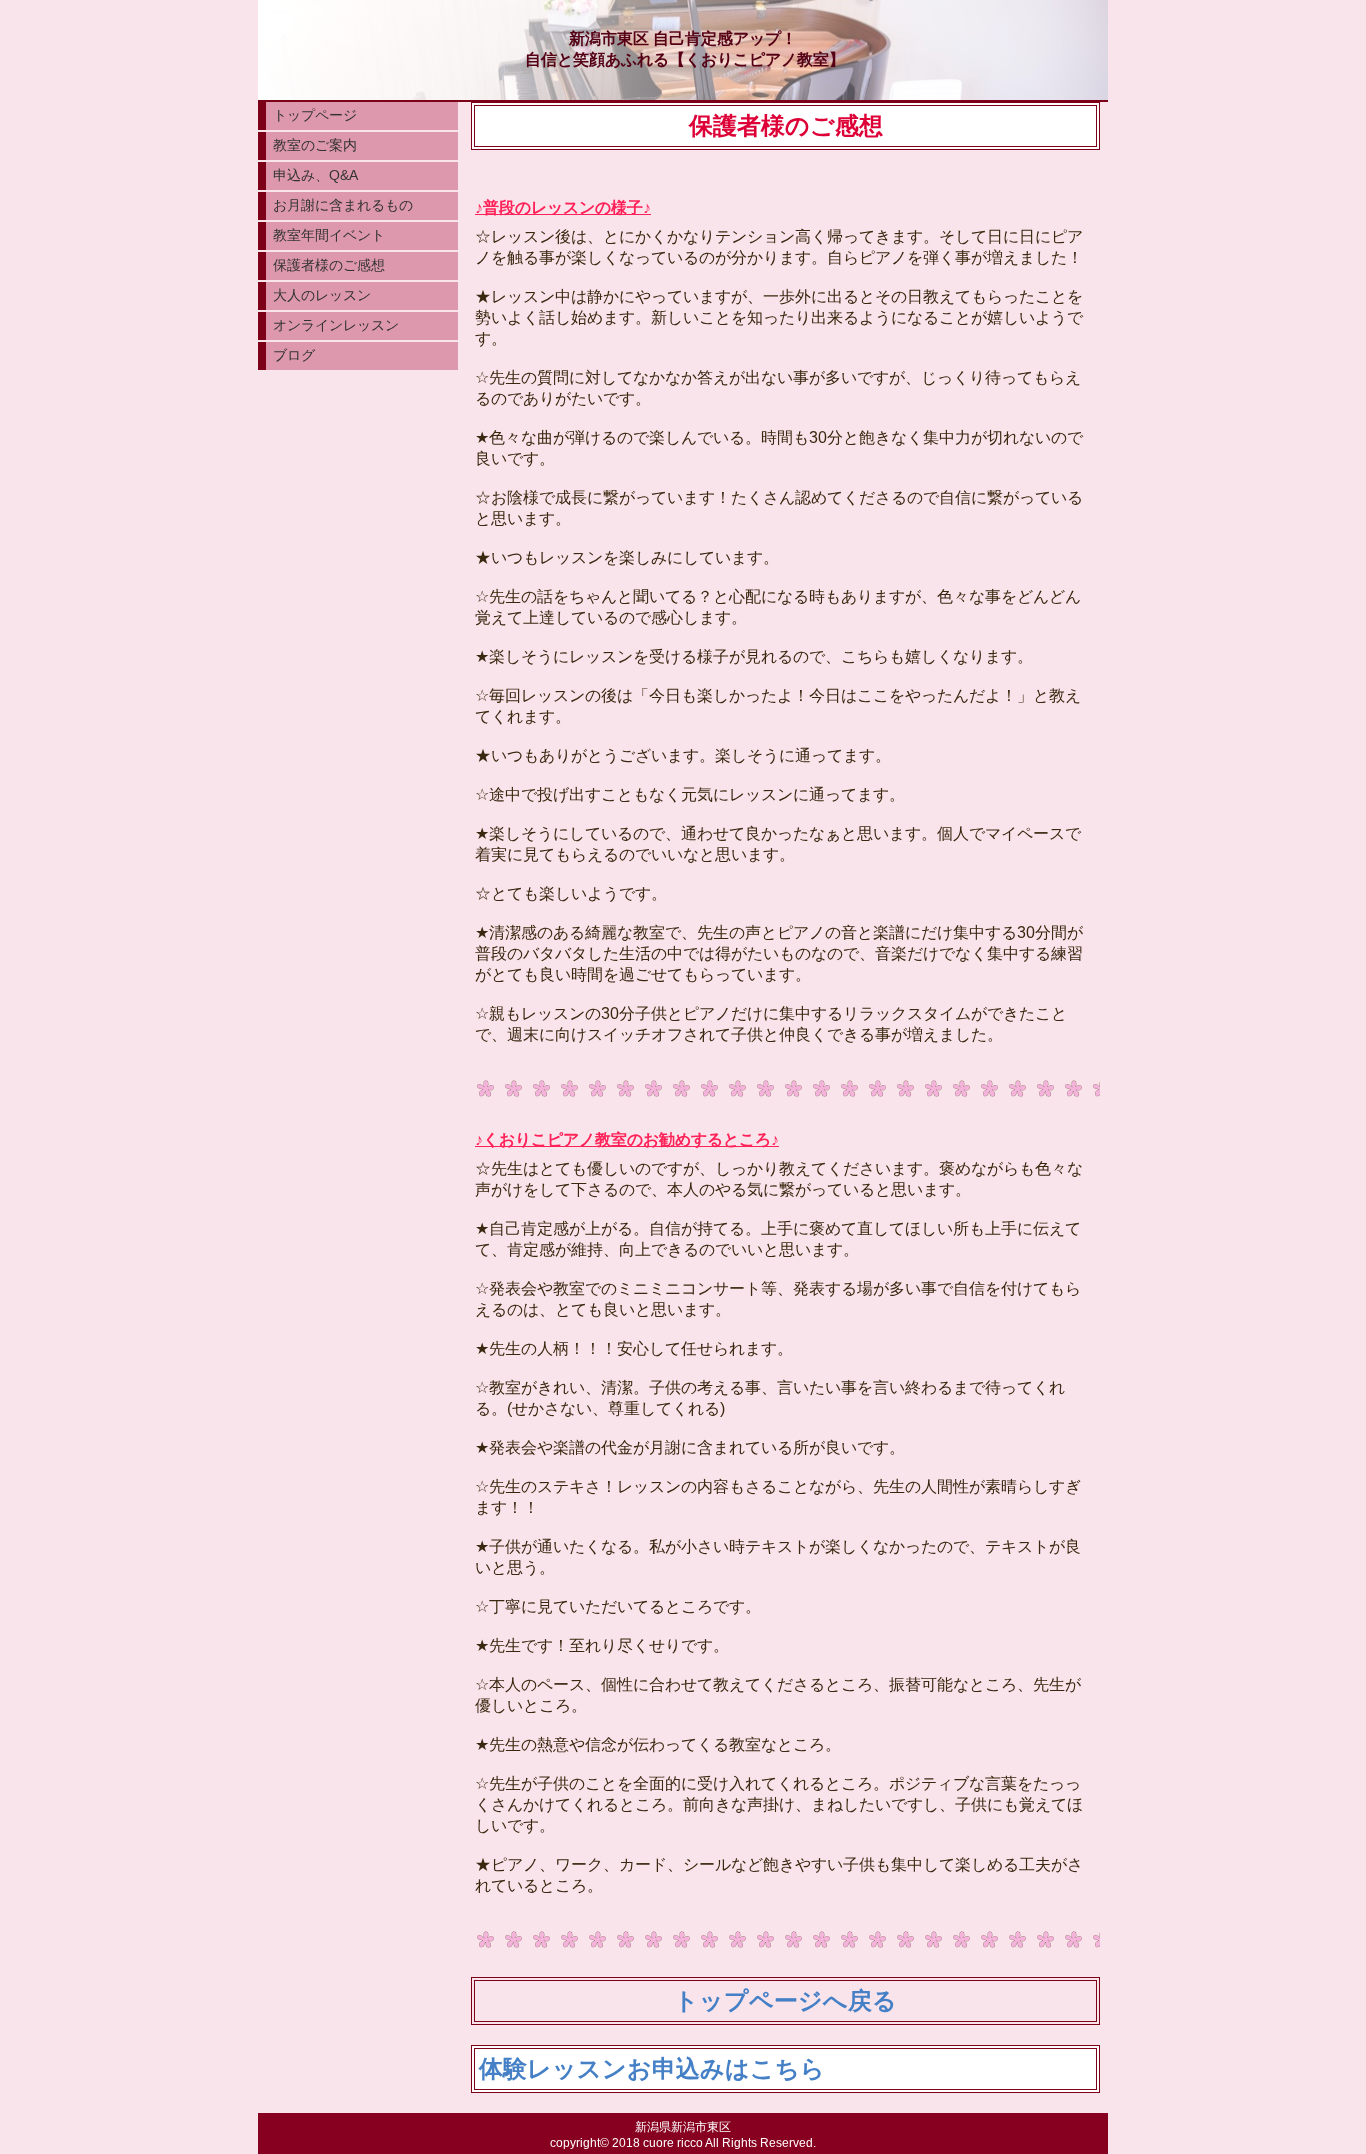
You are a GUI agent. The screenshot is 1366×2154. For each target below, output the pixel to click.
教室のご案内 (315, 145)
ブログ (294, 355)
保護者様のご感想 (329, 265)
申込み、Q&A (315, 175)
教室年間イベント (329, 235)
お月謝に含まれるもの (343, 205)
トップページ (315, 115)
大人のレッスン (322, 295)
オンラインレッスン (336, 325)
